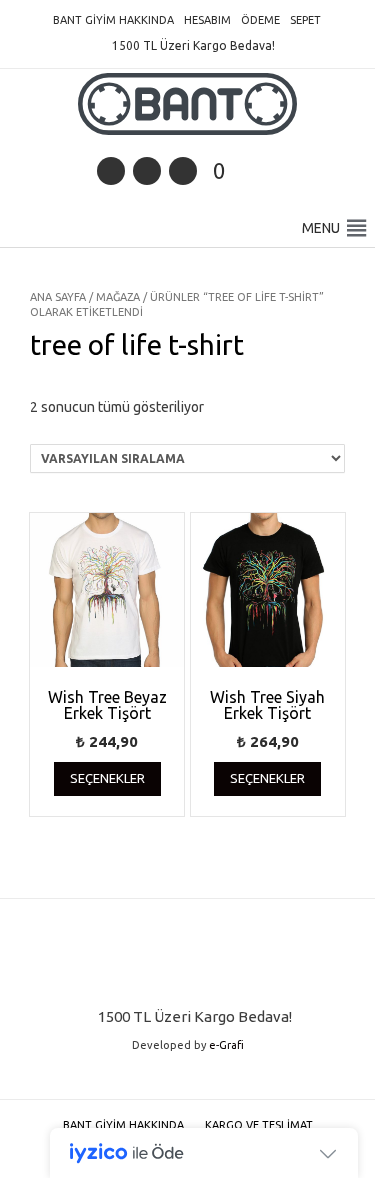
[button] (321, 228)
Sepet (305, 20)
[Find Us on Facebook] (147, 171)
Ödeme (260, 20)
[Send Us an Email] (111, 171)
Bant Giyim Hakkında (113, 20)
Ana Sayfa (58, 297)
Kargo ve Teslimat (259, 1125)
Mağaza (118, 297)
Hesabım (207, 20)
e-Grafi (226, 1045)
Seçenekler (107, 778)
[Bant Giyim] (188, 104)
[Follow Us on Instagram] (183, 171)
